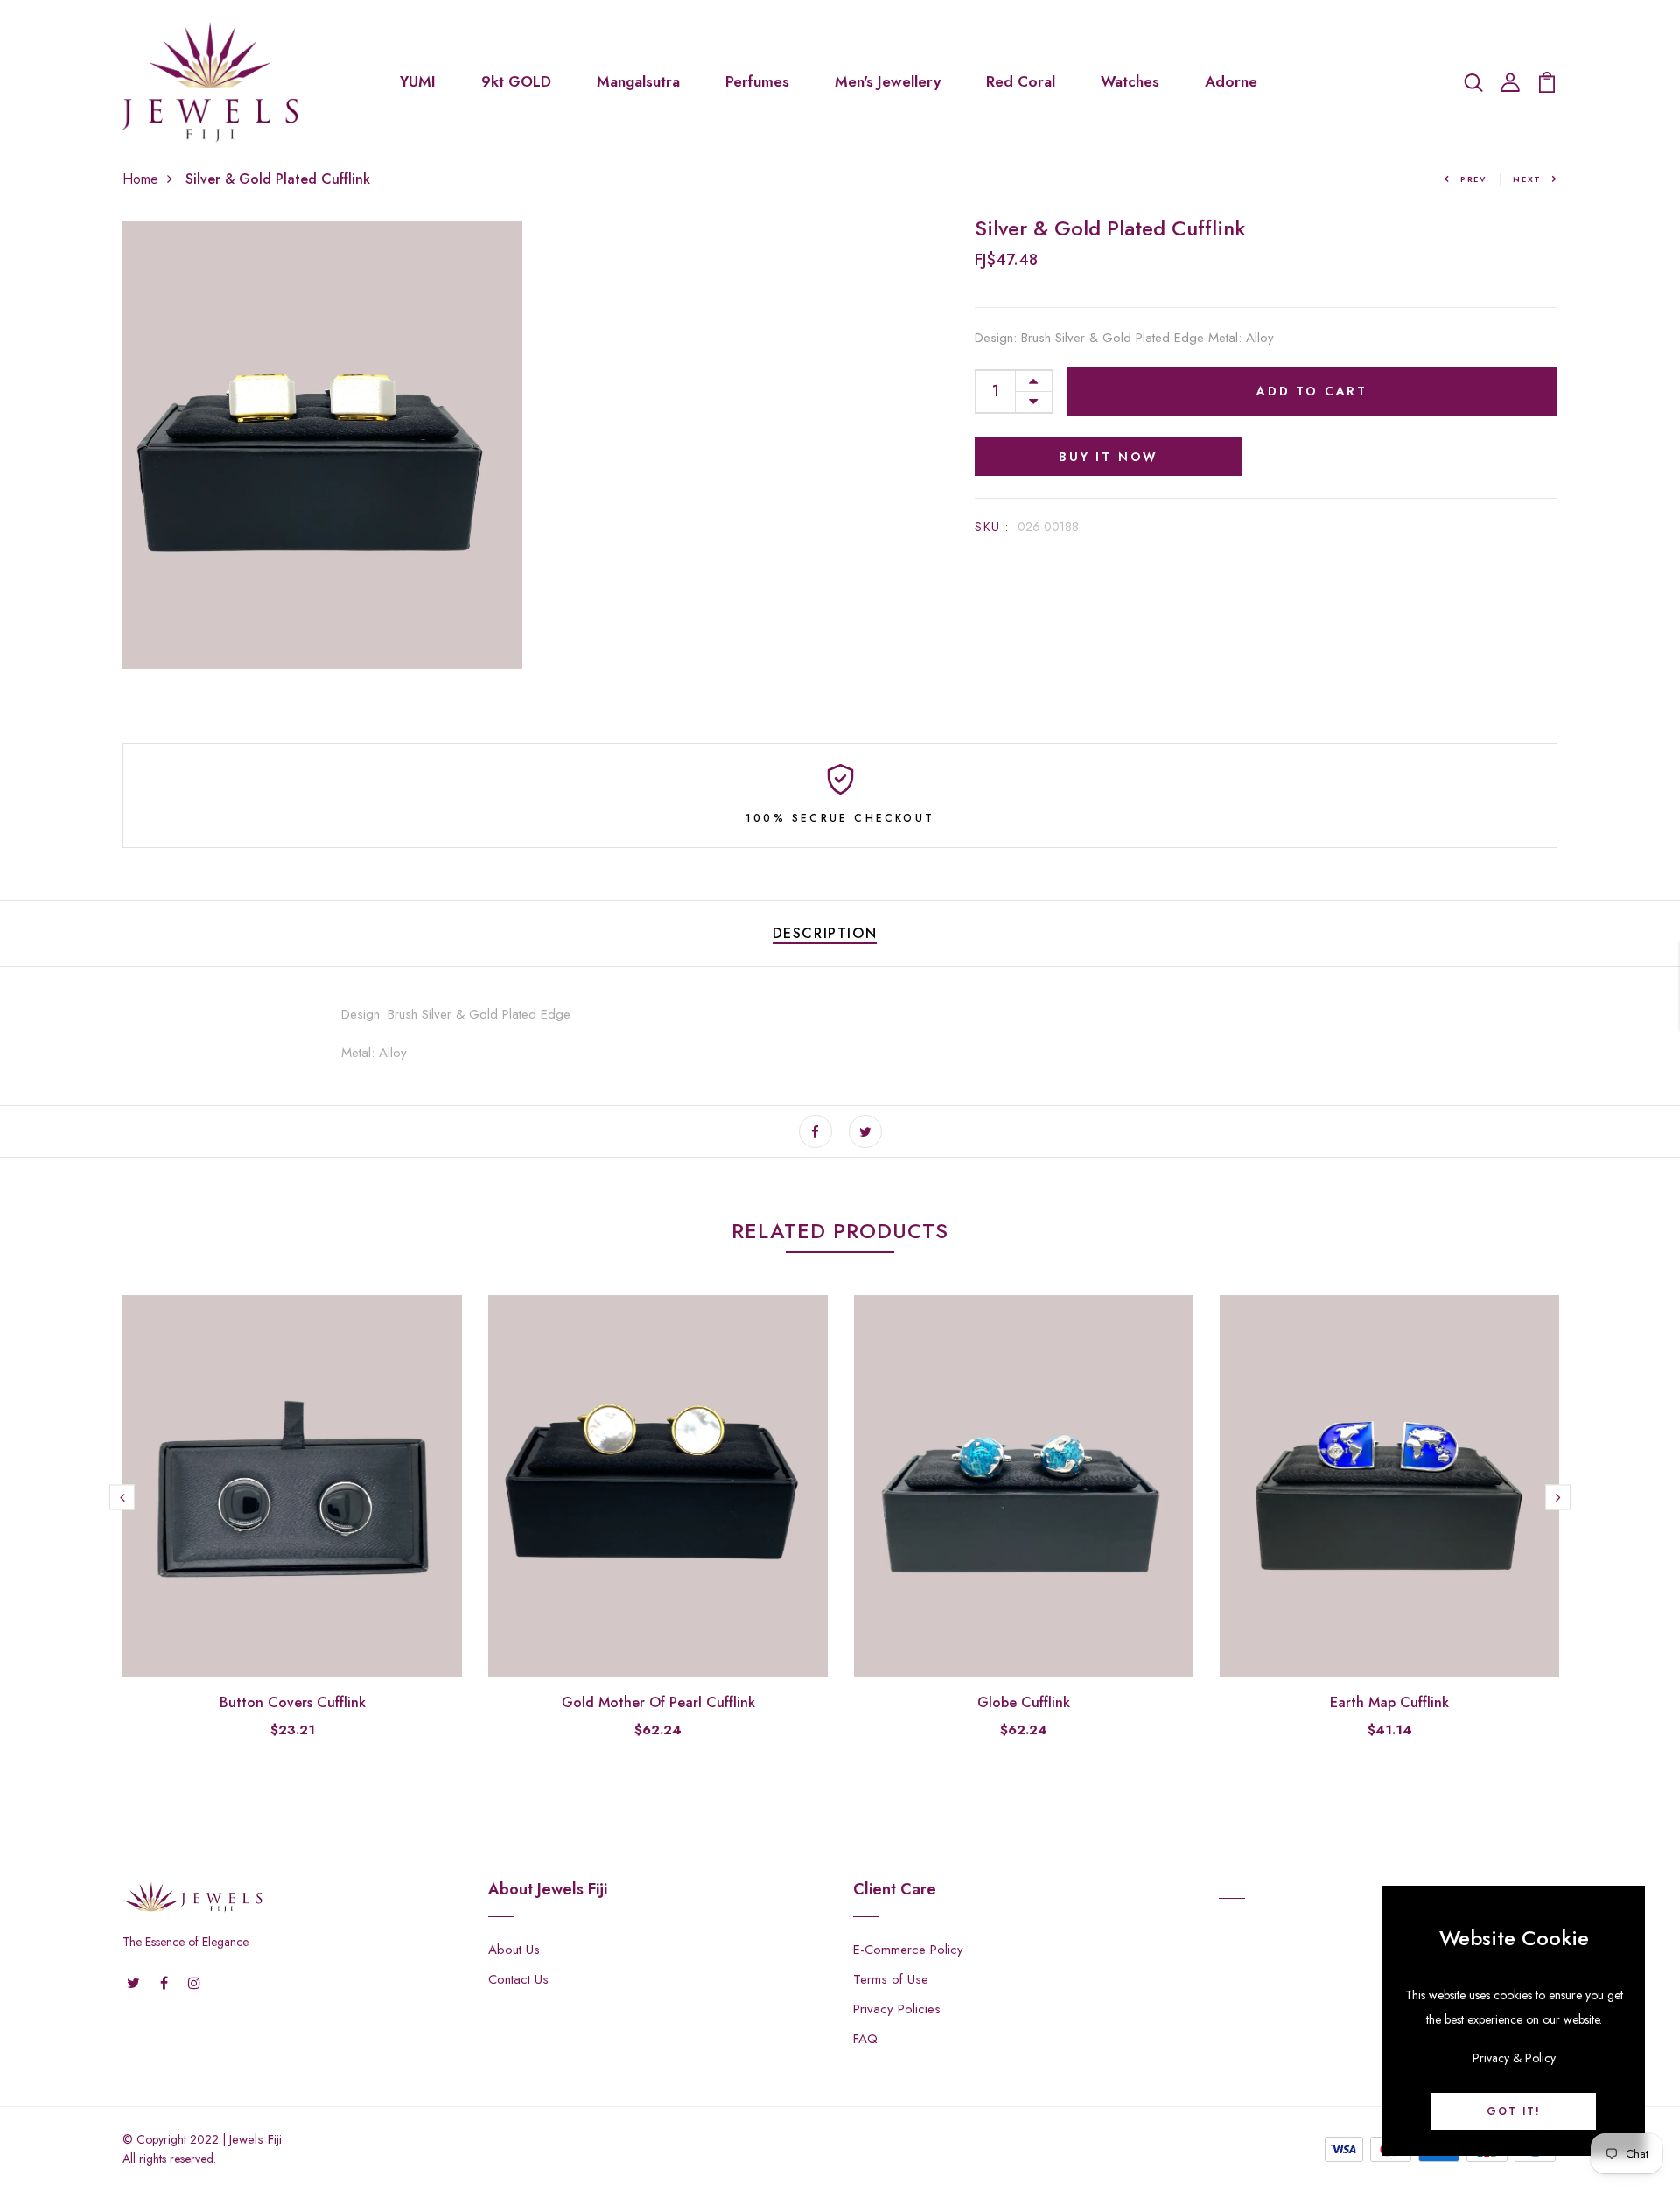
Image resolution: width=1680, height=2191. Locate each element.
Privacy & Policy (1514, 2058)
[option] (292, 1531)
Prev (1473, 179)
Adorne (1231, 81)
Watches (1130, 81)
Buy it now (1109, 457)
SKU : (992, 527)
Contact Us (518, 1979)
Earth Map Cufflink (1389, 1702)
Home (140, 179)
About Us (514, 1949)
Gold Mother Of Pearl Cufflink (658, 1702)
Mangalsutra (638, 81)
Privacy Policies (897, 2009)
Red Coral (1021, 81)
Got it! (1514, 2111)
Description (825, 933)
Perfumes (757, 81)
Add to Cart (1312, 391)
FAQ (865, 2039)
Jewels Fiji (255, 2139)
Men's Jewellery (888, 81)
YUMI (418, 81)
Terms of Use (891, 1979)
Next (1527, 179)
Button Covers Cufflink (293, 1702)
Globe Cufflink (1024, 1702)
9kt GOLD (516, 81)
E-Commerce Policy (908, 1949)
